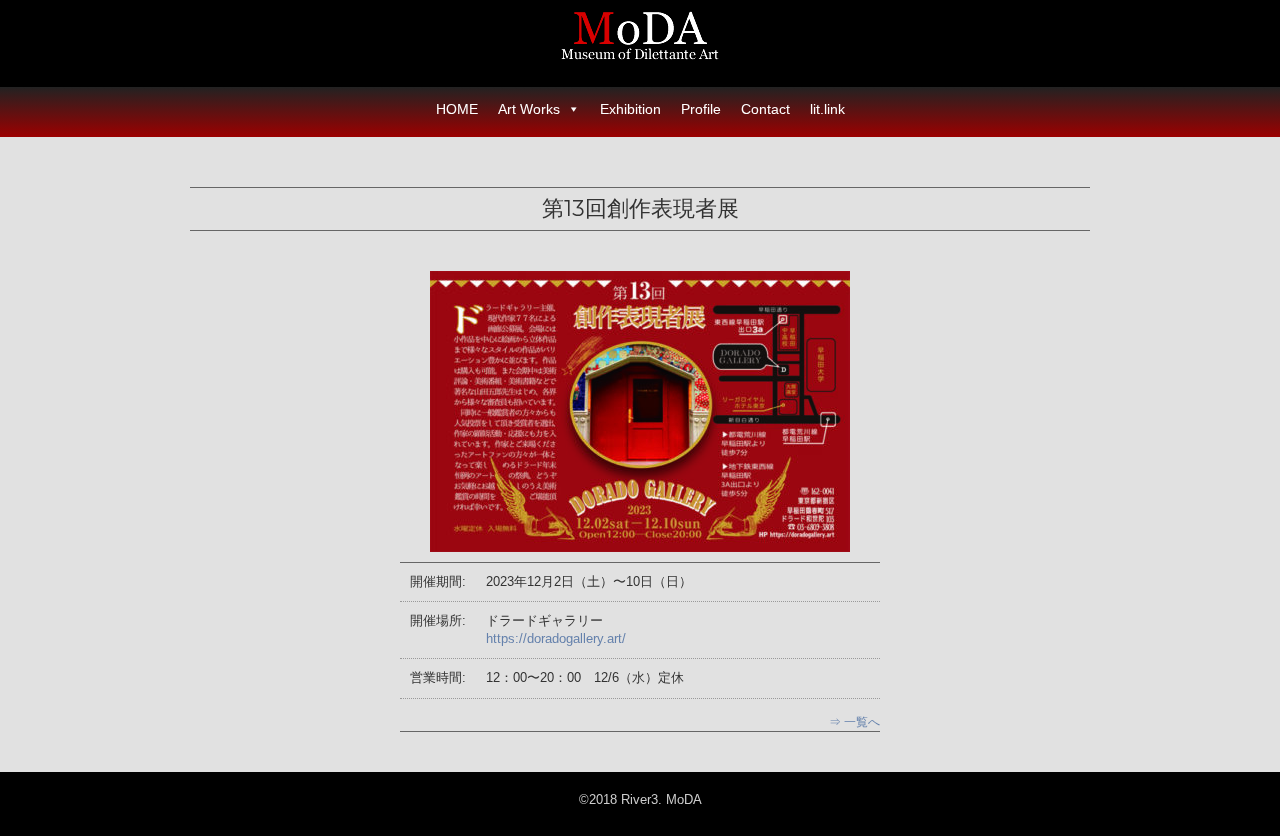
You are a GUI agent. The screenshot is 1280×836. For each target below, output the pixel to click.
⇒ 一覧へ (854, 722)
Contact (765, 109)
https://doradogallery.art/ (556, 638)
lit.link (827, 109)
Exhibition (630, 109)
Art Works (529, 109)
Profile (701, 109)
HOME (457, 109)
